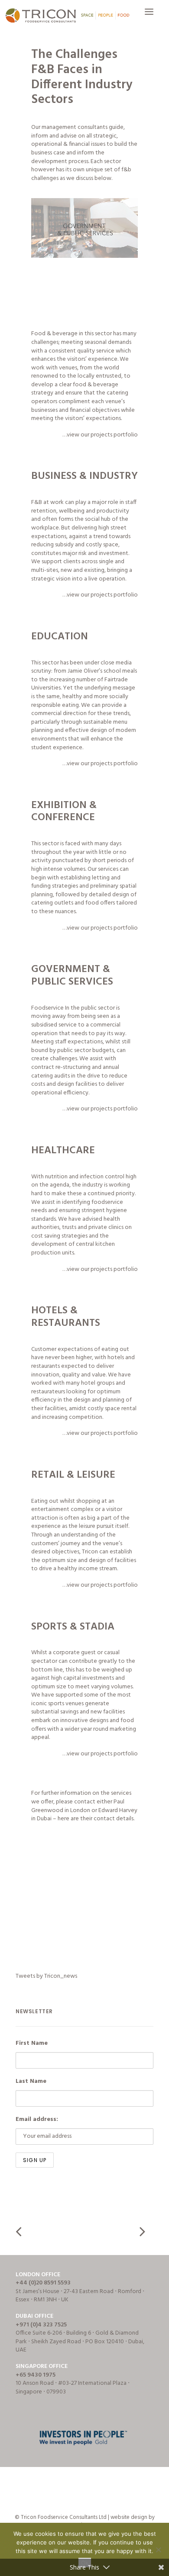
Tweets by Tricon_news (46, 1976)
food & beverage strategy (75, 389)
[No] (158, 2550)
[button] (149, 16)
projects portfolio (114, 435)
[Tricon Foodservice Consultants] (67, 16)
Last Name (31, 2081)
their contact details (107, 1819)
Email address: (37, 2119)
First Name (32, 2043)
